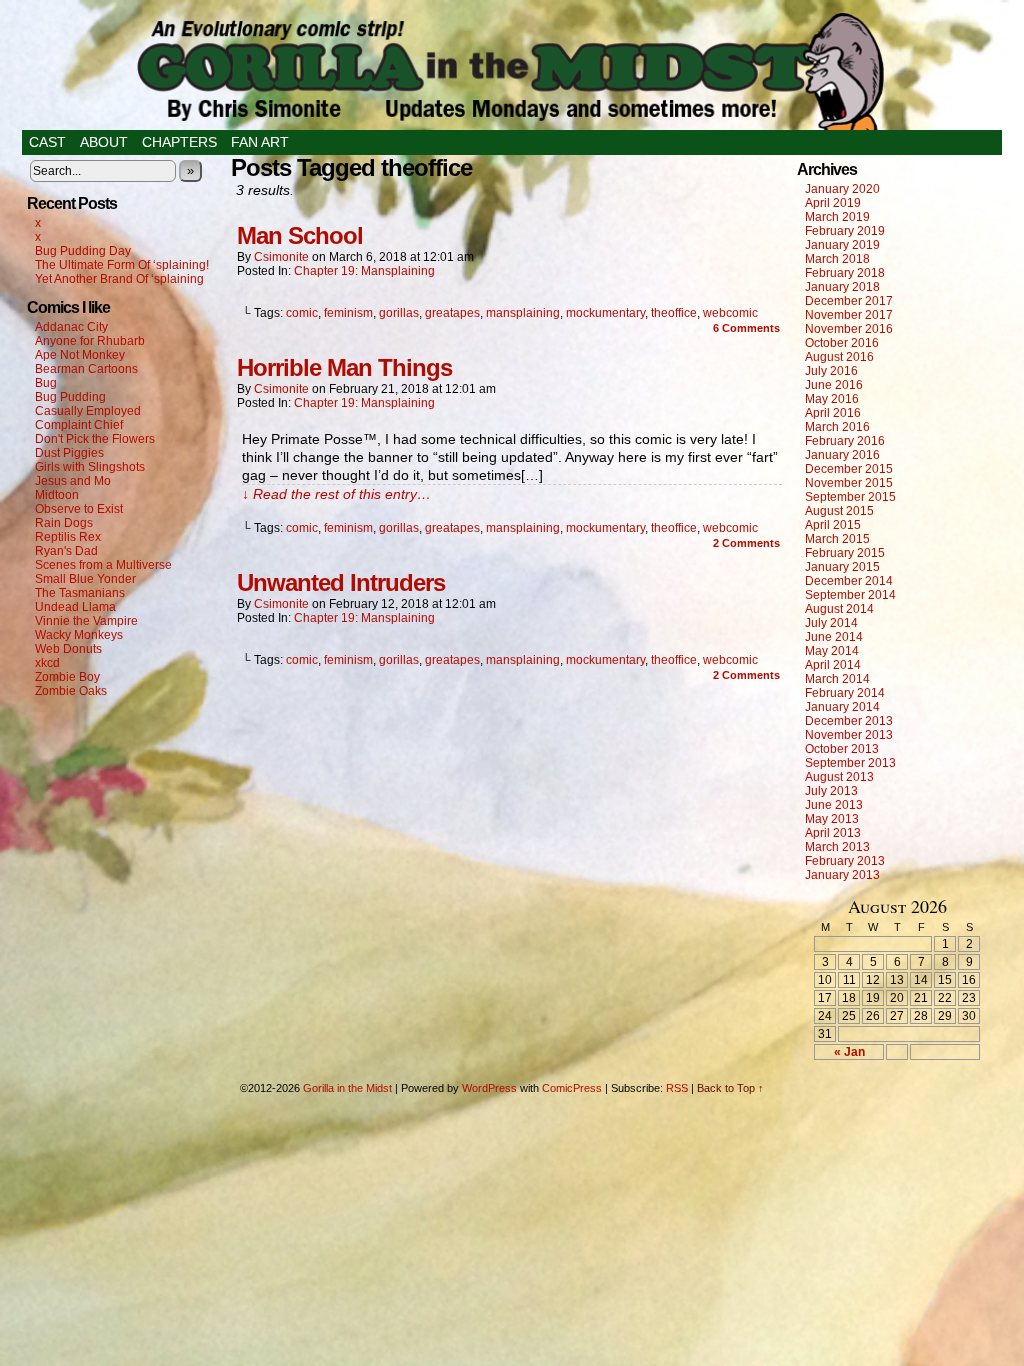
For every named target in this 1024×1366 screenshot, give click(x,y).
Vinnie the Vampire (86, 621)
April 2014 (833, 665)
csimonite (281, 257)
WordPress (489, 1088)
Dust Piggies (69, 453)
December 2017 (849, 301)
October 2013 (842, 749)
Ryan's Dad (66, 551)
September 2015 (850, 497)
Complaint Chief (79, 425)
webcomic (730, 313)
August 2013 (839, 777)
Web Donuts (68, 649)
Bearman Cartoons (86, 369)
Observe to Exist (79, 509)
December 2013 (849, 721)
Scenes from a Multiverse (103, 565)
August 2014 (839, 609)
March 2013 (837, 847)
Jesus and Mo (73, 481)
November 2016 (849, 329)
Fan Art (260, 142)
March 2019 (837, 217)
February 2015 (845, 553)
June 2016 (834, 385)
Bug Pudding (70, 397)
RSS (677, 1088)
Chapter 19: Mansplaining (364, 271)
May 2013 (832, 819)
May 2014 (832, 651)
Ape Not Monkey (80, 355)
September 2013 (850, 763)
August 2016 (839, 357)
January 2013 (842, 875)
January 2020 (842, 189)
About (104, 142)
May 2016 (832, 399)
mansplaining (523, 313)
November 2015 (849, 483)
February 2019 (845, 231)
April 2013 (833, 833)
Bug (46, 383)
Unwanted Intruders (341, 582)
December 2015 (849, 469)
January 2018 (842, 287)
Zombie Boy (67, 677)
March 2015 (837, 539)
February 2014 (845, 693)
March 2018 (837, 259)
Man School (300, 235)
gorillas (399, 313)
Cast (47, 142)
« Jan (849, 1052)
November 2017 (849, 315)
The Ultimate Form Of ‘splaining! (122, 265)
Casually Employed (88, 411)
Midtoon (57, 495)
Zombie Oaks (71, 691)
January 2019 (842, 245)
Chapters (179, 142)
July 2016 (831, 371)
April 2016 (833, 413)
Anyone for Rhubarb (90, 341)
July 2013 (831, 791)
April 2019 (833, 203)
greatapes (452, 313)
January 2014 (842, 707)
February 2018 (845, 273)
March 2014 (837, 679)
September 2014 (850, 595)
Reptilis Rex (68, 537)
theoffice (674, 313)
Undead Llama (75, 607)
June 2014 (834, 637)
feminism (348, 313)
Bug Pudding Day (83, 251)
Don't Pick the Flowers (95, 439)
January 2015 (842, 567)
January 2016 (842, 455)
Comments (746, 328)
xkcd (47, 663)
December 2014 (849, 581)
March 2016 (837, 427)
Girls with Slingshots (90, 467)
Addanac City (71, 327)
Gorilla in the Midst (347, 1088)
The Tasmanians (80, 593)
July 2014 (831, 623)
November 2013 (849, 735)
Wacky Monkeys (79, 635)
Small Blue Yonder (85, 579)
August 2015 (839, 511)
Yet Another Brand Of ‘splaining (119, 279)
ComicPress (572, 1088)
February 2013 (845, 861)
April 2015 (833, 525)
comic (302, 313)
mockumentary (605, 313)
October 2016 (842, 343)
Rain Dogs (64, 523)
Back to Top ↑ (730, 1088)
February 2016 (845, 441)
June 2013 (834, 805)
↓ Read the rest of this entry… (336, 494)
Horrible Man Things (344, 367)
